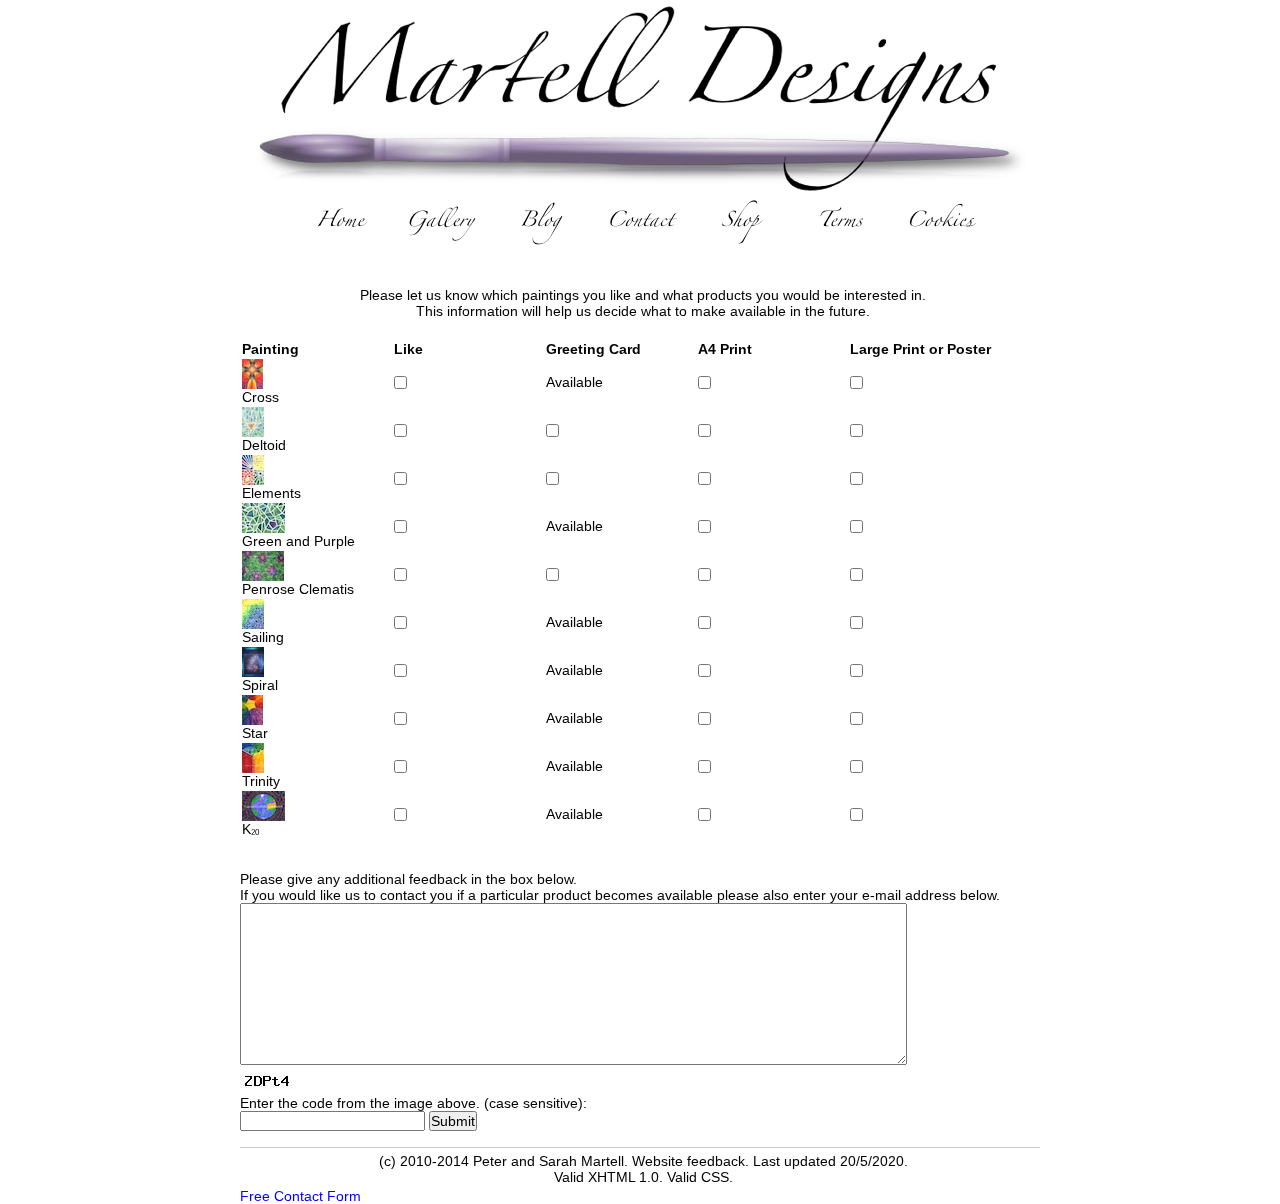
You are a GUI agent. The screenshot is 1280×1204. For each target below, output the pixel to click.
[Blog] (540, 225)
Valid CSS (698, 1177)
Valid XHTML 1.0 (606, 1177)
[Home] (340, 225)
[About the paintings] (440, 225)
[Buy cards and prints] (740, 225)
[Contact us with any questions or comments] (640, 225)
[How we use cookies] (940, 225)
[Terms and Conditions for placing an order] (840, 225)
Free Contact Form (300, 1196)
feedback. (718, 1161)
